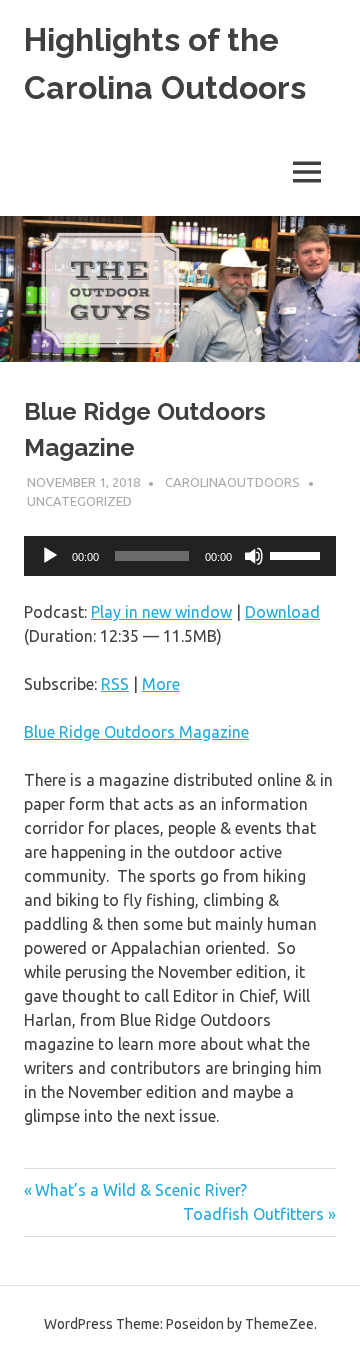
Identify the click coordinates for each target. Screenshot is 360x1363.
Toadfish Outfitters (253, 1214)
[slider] (298, 554)
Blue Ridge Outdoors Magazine (136, 732)
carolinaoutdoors (232, 482)
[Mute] (254, 556)
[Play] (50, 556)
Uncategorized (79, 501)
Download (282, 612)
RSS (115, 684)
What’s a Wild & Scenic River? (140, 1190)
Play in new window (161, 612)
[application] (180, 556)
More (161, 684)
